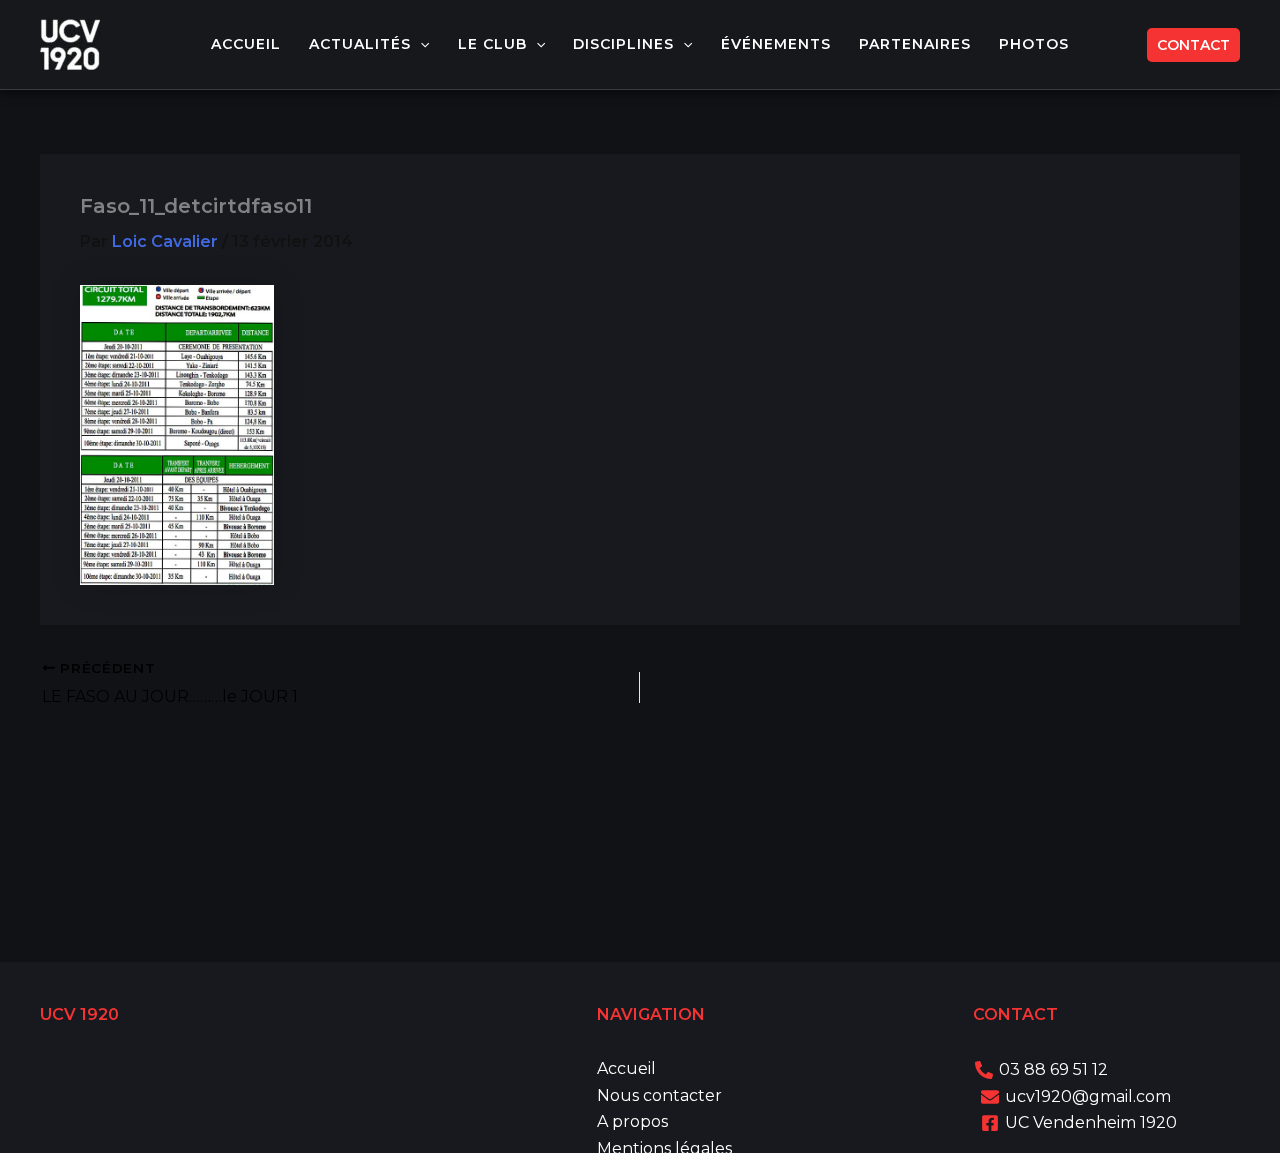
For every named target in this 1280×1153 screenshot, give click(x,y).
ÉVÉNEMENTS (776, 44)
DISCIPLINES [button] (623, 44)
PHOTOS (1034, 44)
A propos (632, 1121)
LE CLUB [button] (492, 44)
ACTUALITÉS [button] (360, 44)
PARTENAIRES (915, 44)
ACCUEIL (246, 44)
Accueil (626, 1068)
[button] (420, 44)
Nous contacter (659, 1095)
